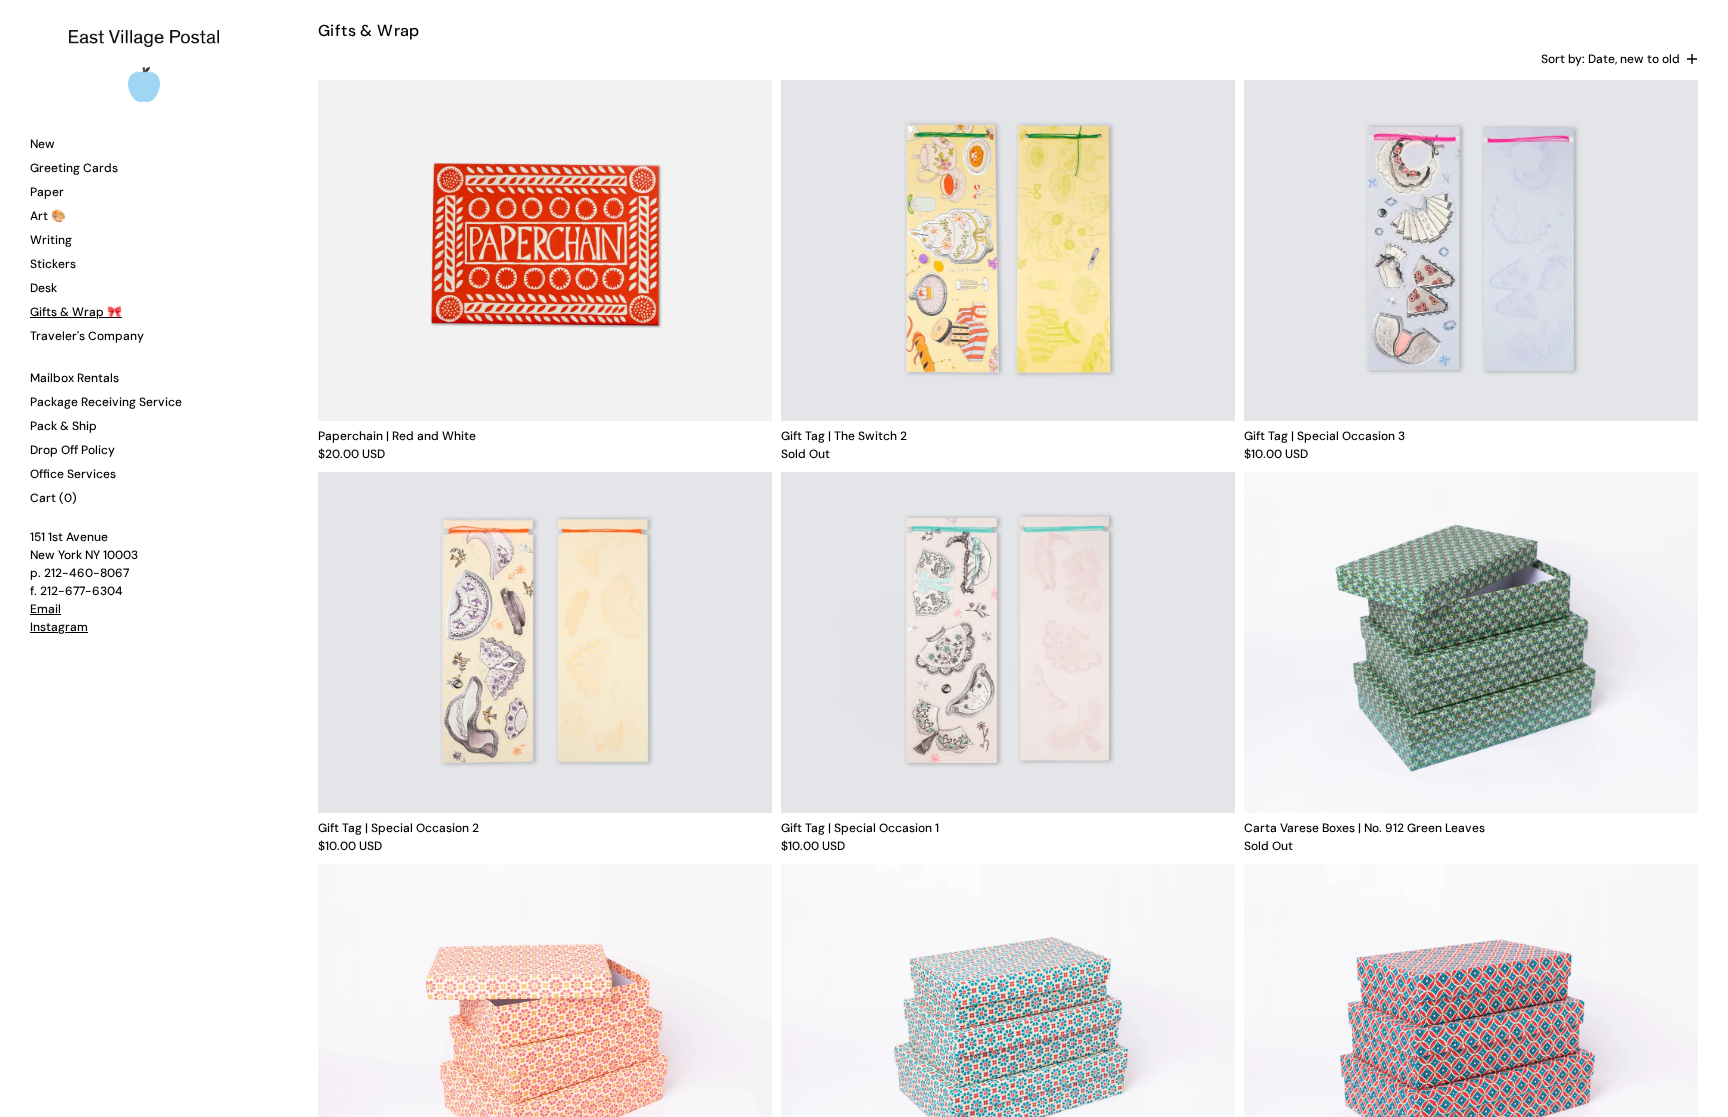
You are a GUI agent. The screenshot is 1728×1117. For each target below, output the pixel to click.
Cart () (53, 498)
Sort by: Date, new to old (1610, 59)
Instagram (59, 627)
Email (45, 609)
